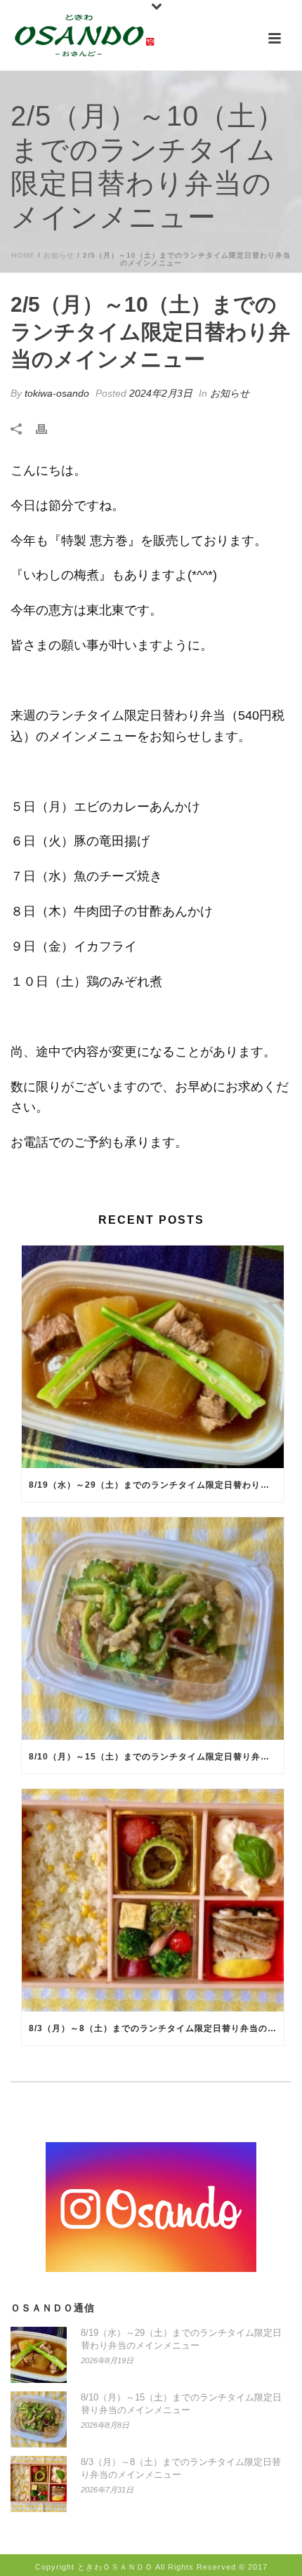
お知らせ (59, 255)
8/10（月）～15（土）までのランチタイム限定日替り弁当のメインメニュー (156, 1757)
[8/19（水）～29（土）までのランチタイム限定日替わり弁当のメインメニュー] (153, 1357)
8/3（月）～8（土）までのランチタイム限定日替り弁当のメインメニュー (156, 2028)
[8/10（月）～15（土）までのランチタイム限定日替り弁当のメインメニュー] (153, 1629)
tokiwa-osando (57, 393)
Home (23, 255)
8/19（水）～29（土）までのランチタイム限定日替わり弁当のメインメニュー (156, 1485)
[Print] (48, 429)
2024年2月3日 (161, 393)
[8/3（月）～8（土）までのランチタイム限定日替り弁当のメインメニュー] (153, 1900)
